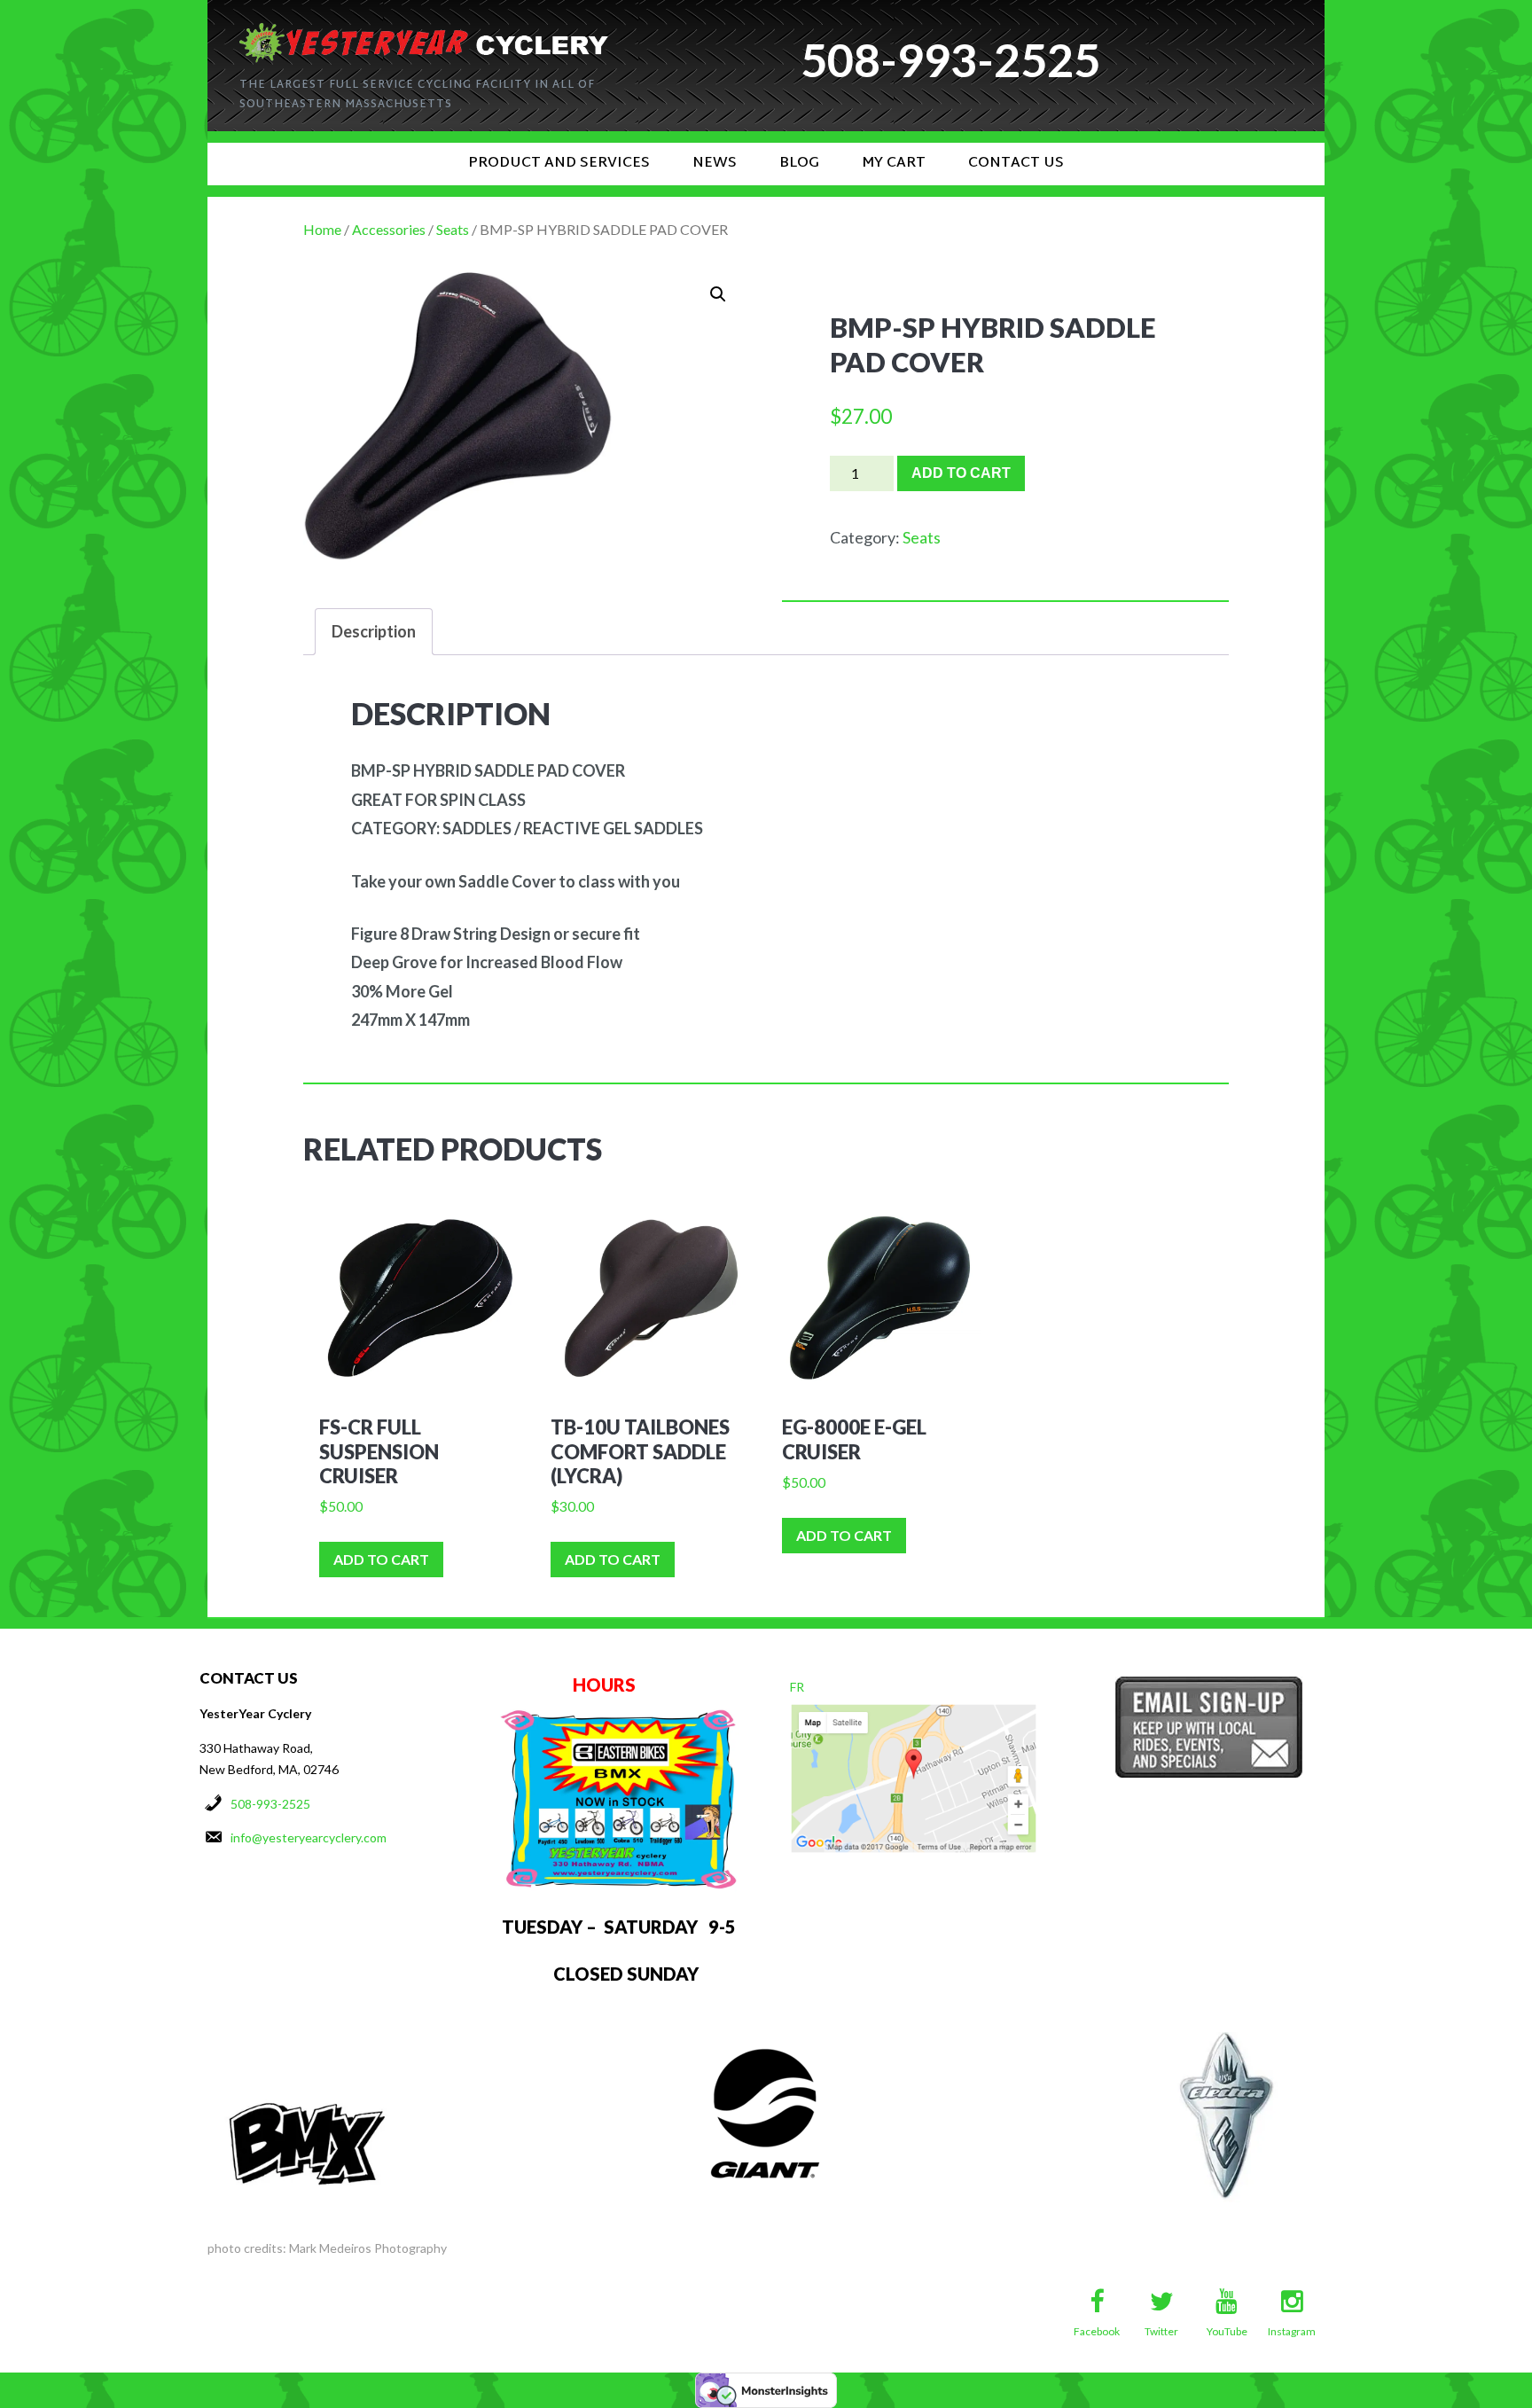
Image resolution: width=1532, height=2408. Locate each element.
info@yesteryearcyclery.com (309, 1837)
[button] (718, 294)
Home (322, 229)
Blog (799, 164)
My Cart (894, 164)
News (715, 164)
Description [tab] (374, 631)
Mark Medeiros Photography (368, 2248)
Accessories (389, 229)
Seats (453, 229)
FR (797, 1687)
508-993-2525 (270, 1804)
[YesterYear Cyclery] (424, 30)
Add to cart (961, 473)
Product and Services (559, 164)
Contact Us (1016, 164)
